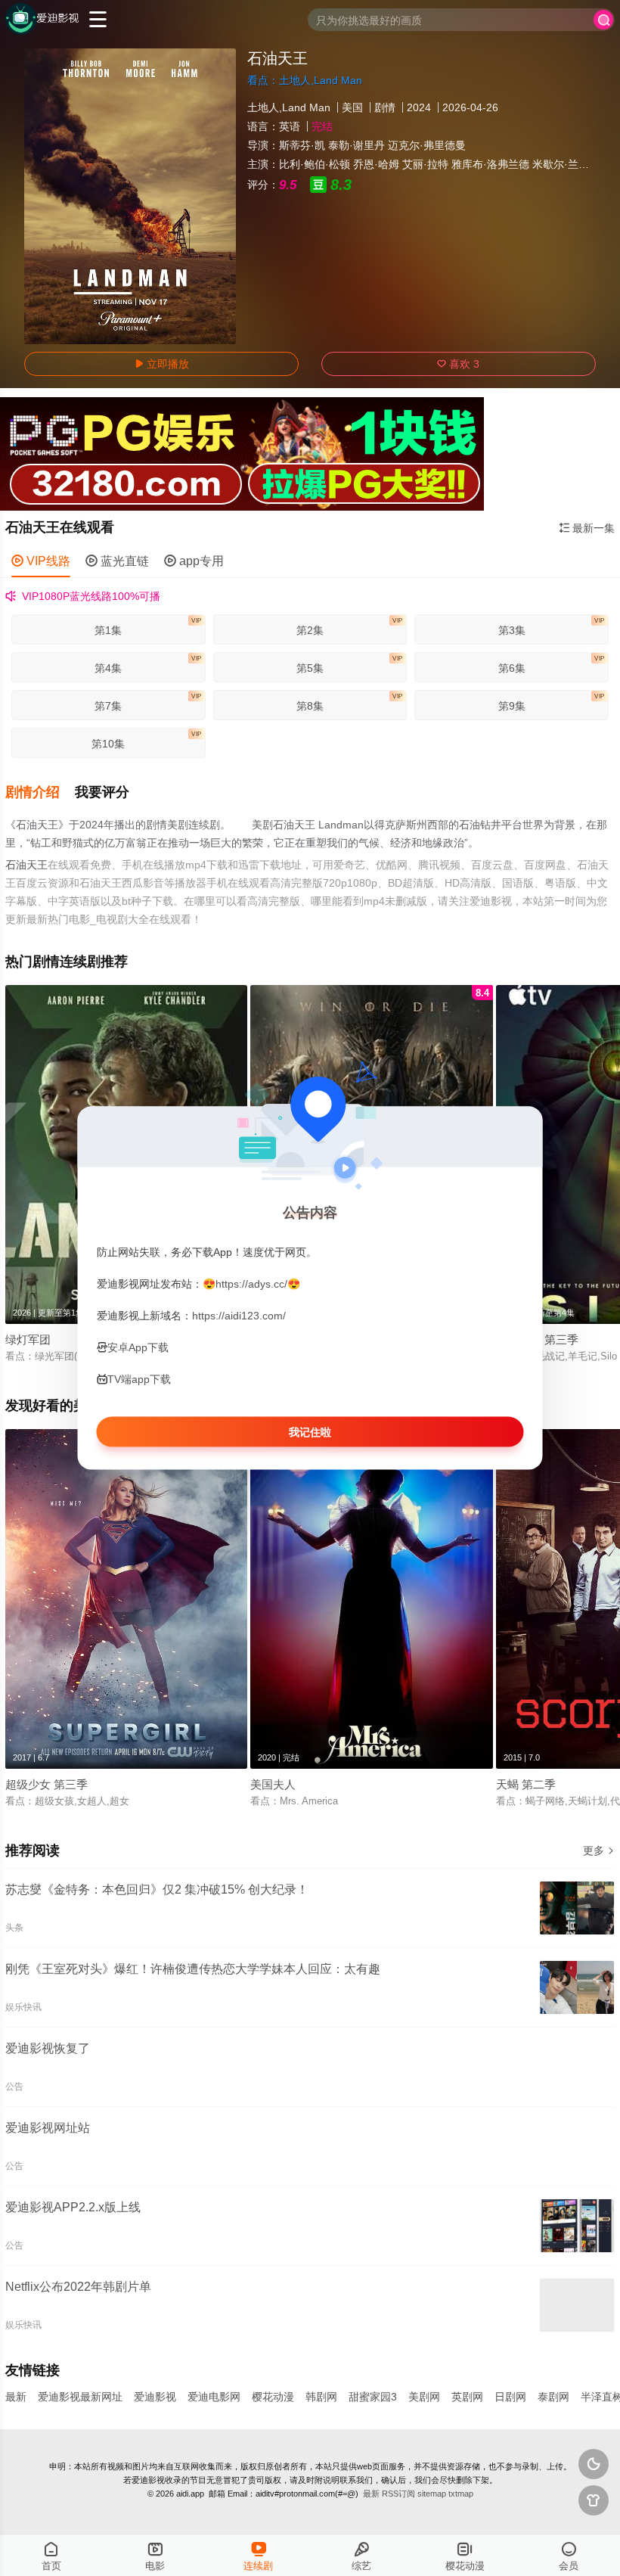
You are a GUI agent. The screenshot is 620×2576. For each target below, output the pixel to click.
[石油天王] (130, 196)
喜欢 (458, 364)
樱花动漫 (273, 2397)
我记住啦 (310, 1432)
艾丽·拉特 (425, 164)
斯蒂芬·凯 (302, 145)
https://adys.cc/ (251, 1283)
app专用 (194, 561)
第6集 (552, 664)
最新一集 (587, 528)
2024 (419, 107)
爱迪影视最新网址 (80, 2397)
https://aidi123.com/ (239, 1315)
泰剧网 (553, 2397)
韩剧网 (321, 2397)
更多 (599, 1850)
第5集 (350, 664)
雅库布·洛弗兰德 (490, 164)
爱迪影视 (155, 2397)
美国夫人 (273, 1784)
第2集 (350, 626)
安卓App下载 (138, 1347)
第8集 (350, 702)
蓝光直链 (117, 561)
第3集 (552, 626)
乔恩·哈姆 (376, 164)
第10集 (146, 740)
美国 (352, 107)
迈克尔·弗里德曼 (427, 145)
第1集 (148, 626)
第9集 (552, 702)
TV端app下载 (139, 1379)
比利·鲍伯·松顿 (315, 164)
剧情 (385, 107)
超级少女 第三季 (46, 1784)
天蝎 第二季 (526, 1784)
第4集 (148, 664)
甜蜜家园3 (373, 2397)
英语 (290, 126)
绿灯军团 (28, 1339)
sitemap (432, 2494)
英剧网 (467, 2397)
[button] (40, 792)
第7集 (148, 702)
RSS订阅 (398, 2494)
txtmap (461, 2494)
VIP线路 (41, 561)
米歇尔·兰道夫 (566, 164)
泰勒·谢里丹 (356, 145)
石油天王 (26, 865)
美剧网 (424, 2397)
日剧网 (510, 2397)
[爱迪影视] (42, 19)
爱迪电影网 (214, 2397)
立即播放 (162, 364)
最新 (16, 2397)
